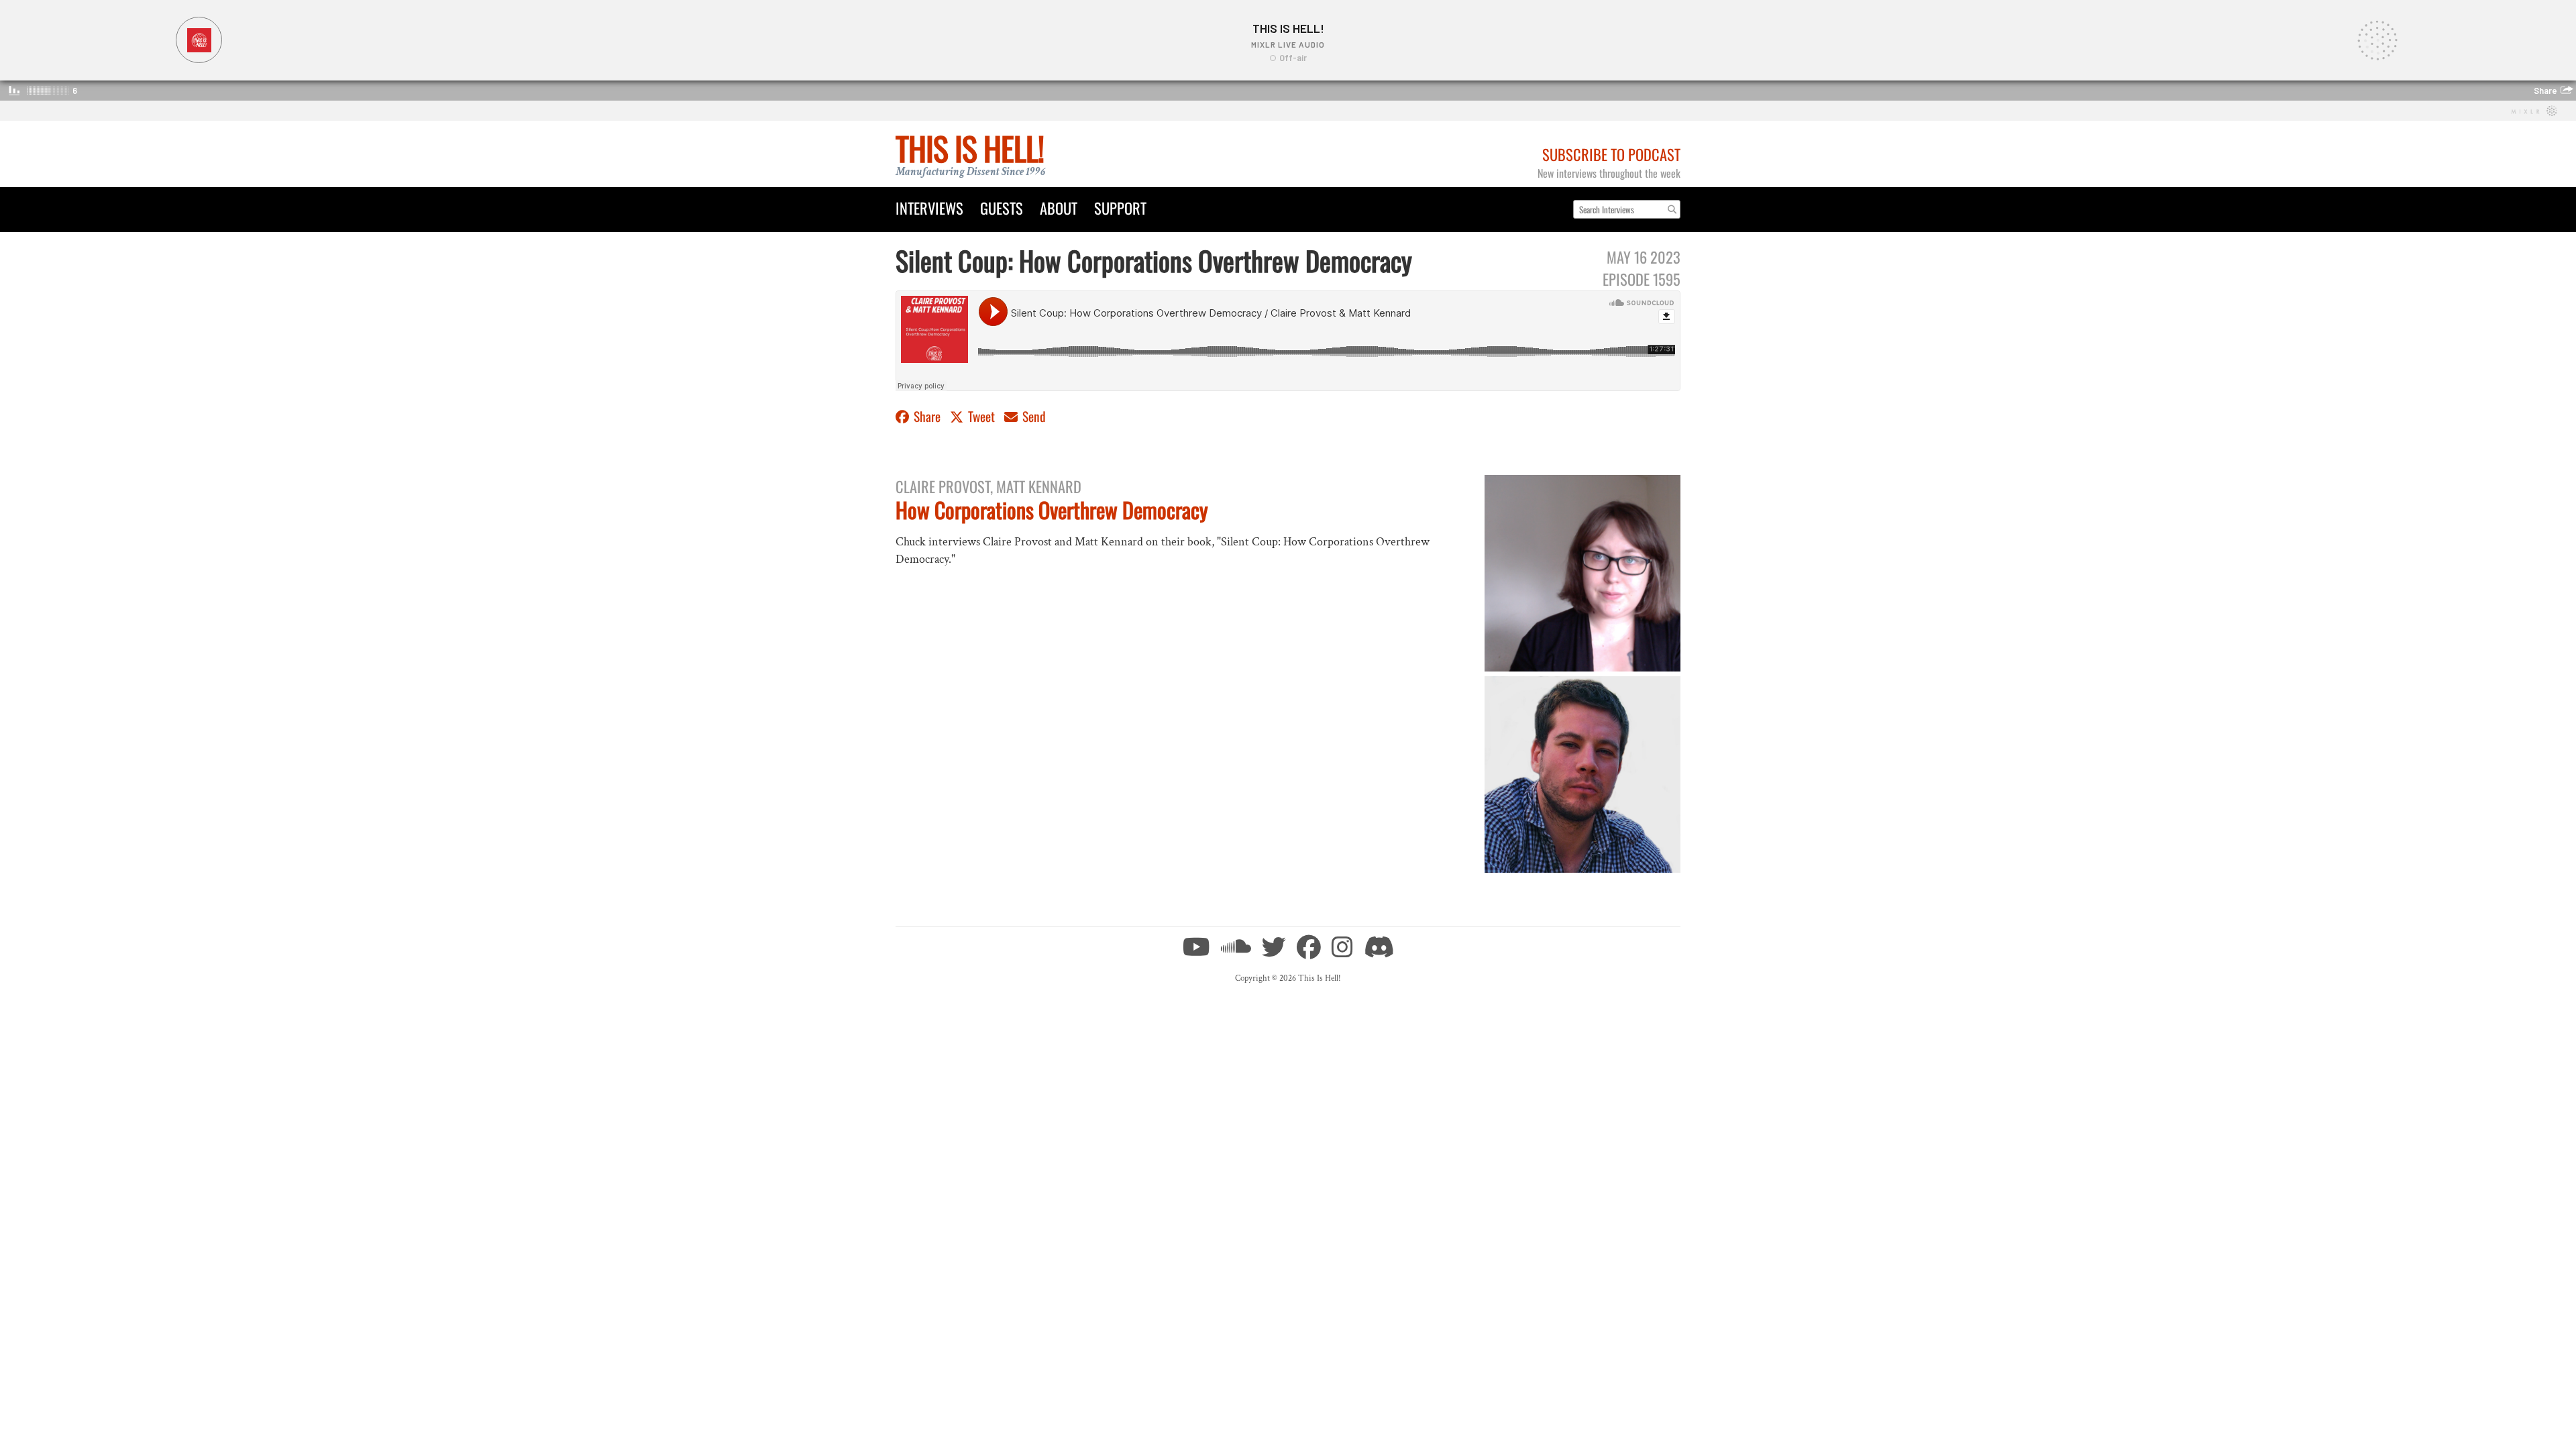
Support (1120, 208)
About (1059, 208)
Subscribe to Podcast (1611, 154)
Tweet (981, 416)
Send (1033, 416)
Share (927, 416)
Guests (1002, 208)
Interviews (929, 208)
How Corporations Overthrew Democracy (1052, 509)
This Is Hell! (970, 148)
